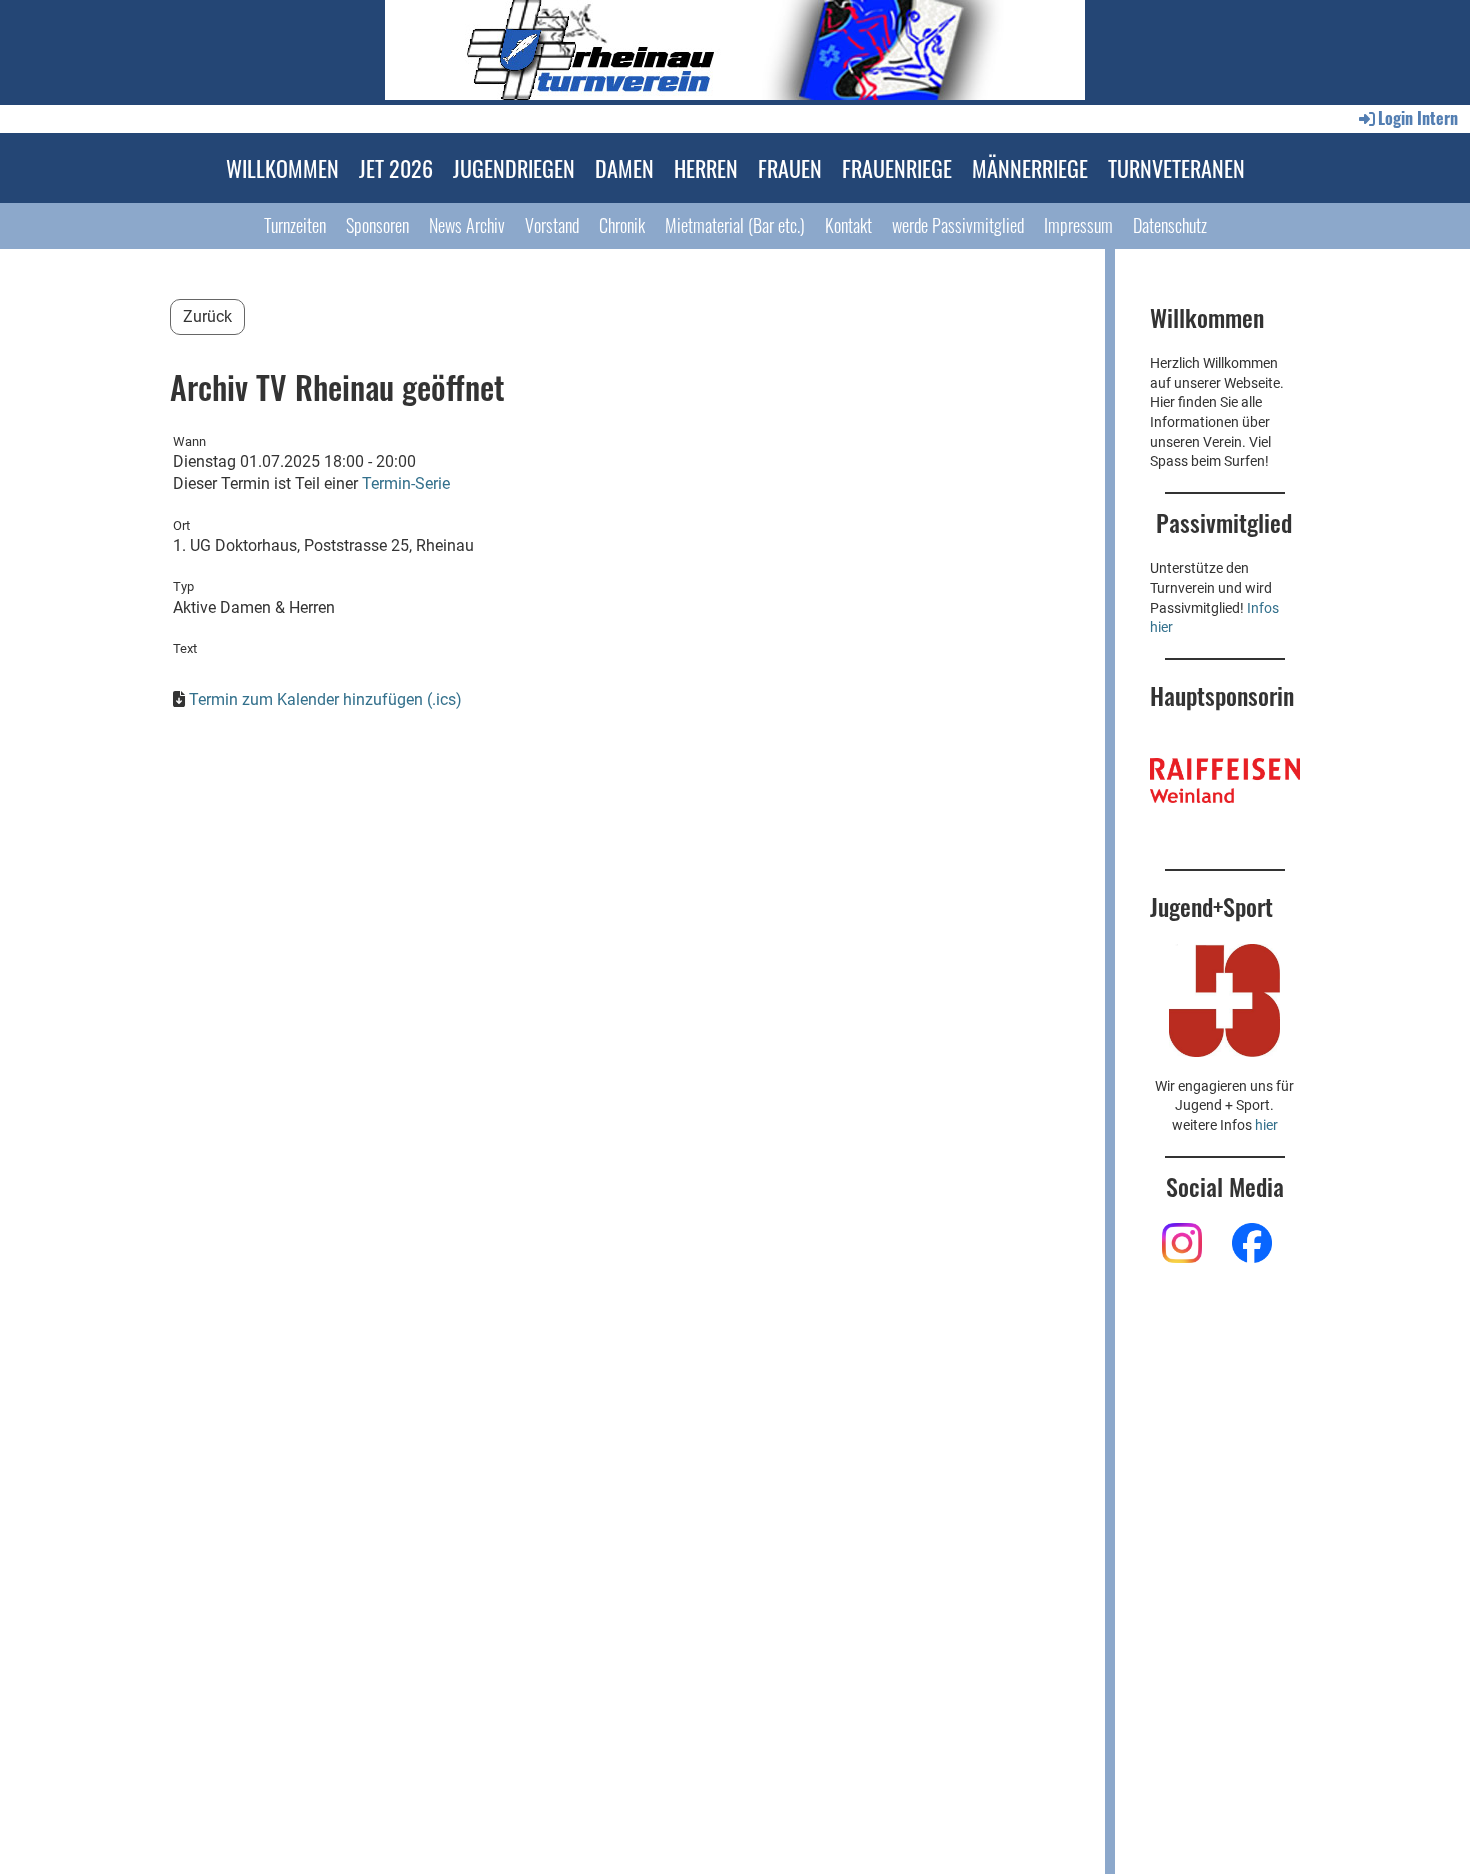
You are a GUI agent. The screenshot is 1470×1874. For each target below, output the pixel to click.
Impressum (1078, 225)
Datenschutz (1170, 225)
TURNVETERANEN (1176, 168)
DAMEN (624, 168)
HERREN (706, 168)
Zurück (207, 316)
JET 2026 (396, 168)
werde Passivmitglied (958, 225)
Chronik (622, 225)
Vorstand (552, 225)
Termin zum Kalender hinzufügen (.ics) (325, 699)
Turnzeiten (295, 225)
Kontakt (848, 225)
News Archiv (467, 225)
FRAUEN (790, 168)
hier (1266, 1125)
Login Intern (1418, 118)
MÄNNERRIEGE (1030, 168)
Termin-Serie (406, 483)
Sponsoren (377, 225)
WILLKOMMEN (282, 168)
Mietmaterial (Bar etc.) (735, 225)
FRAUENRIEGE (897, 168)
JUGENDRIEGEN (514, 168)
